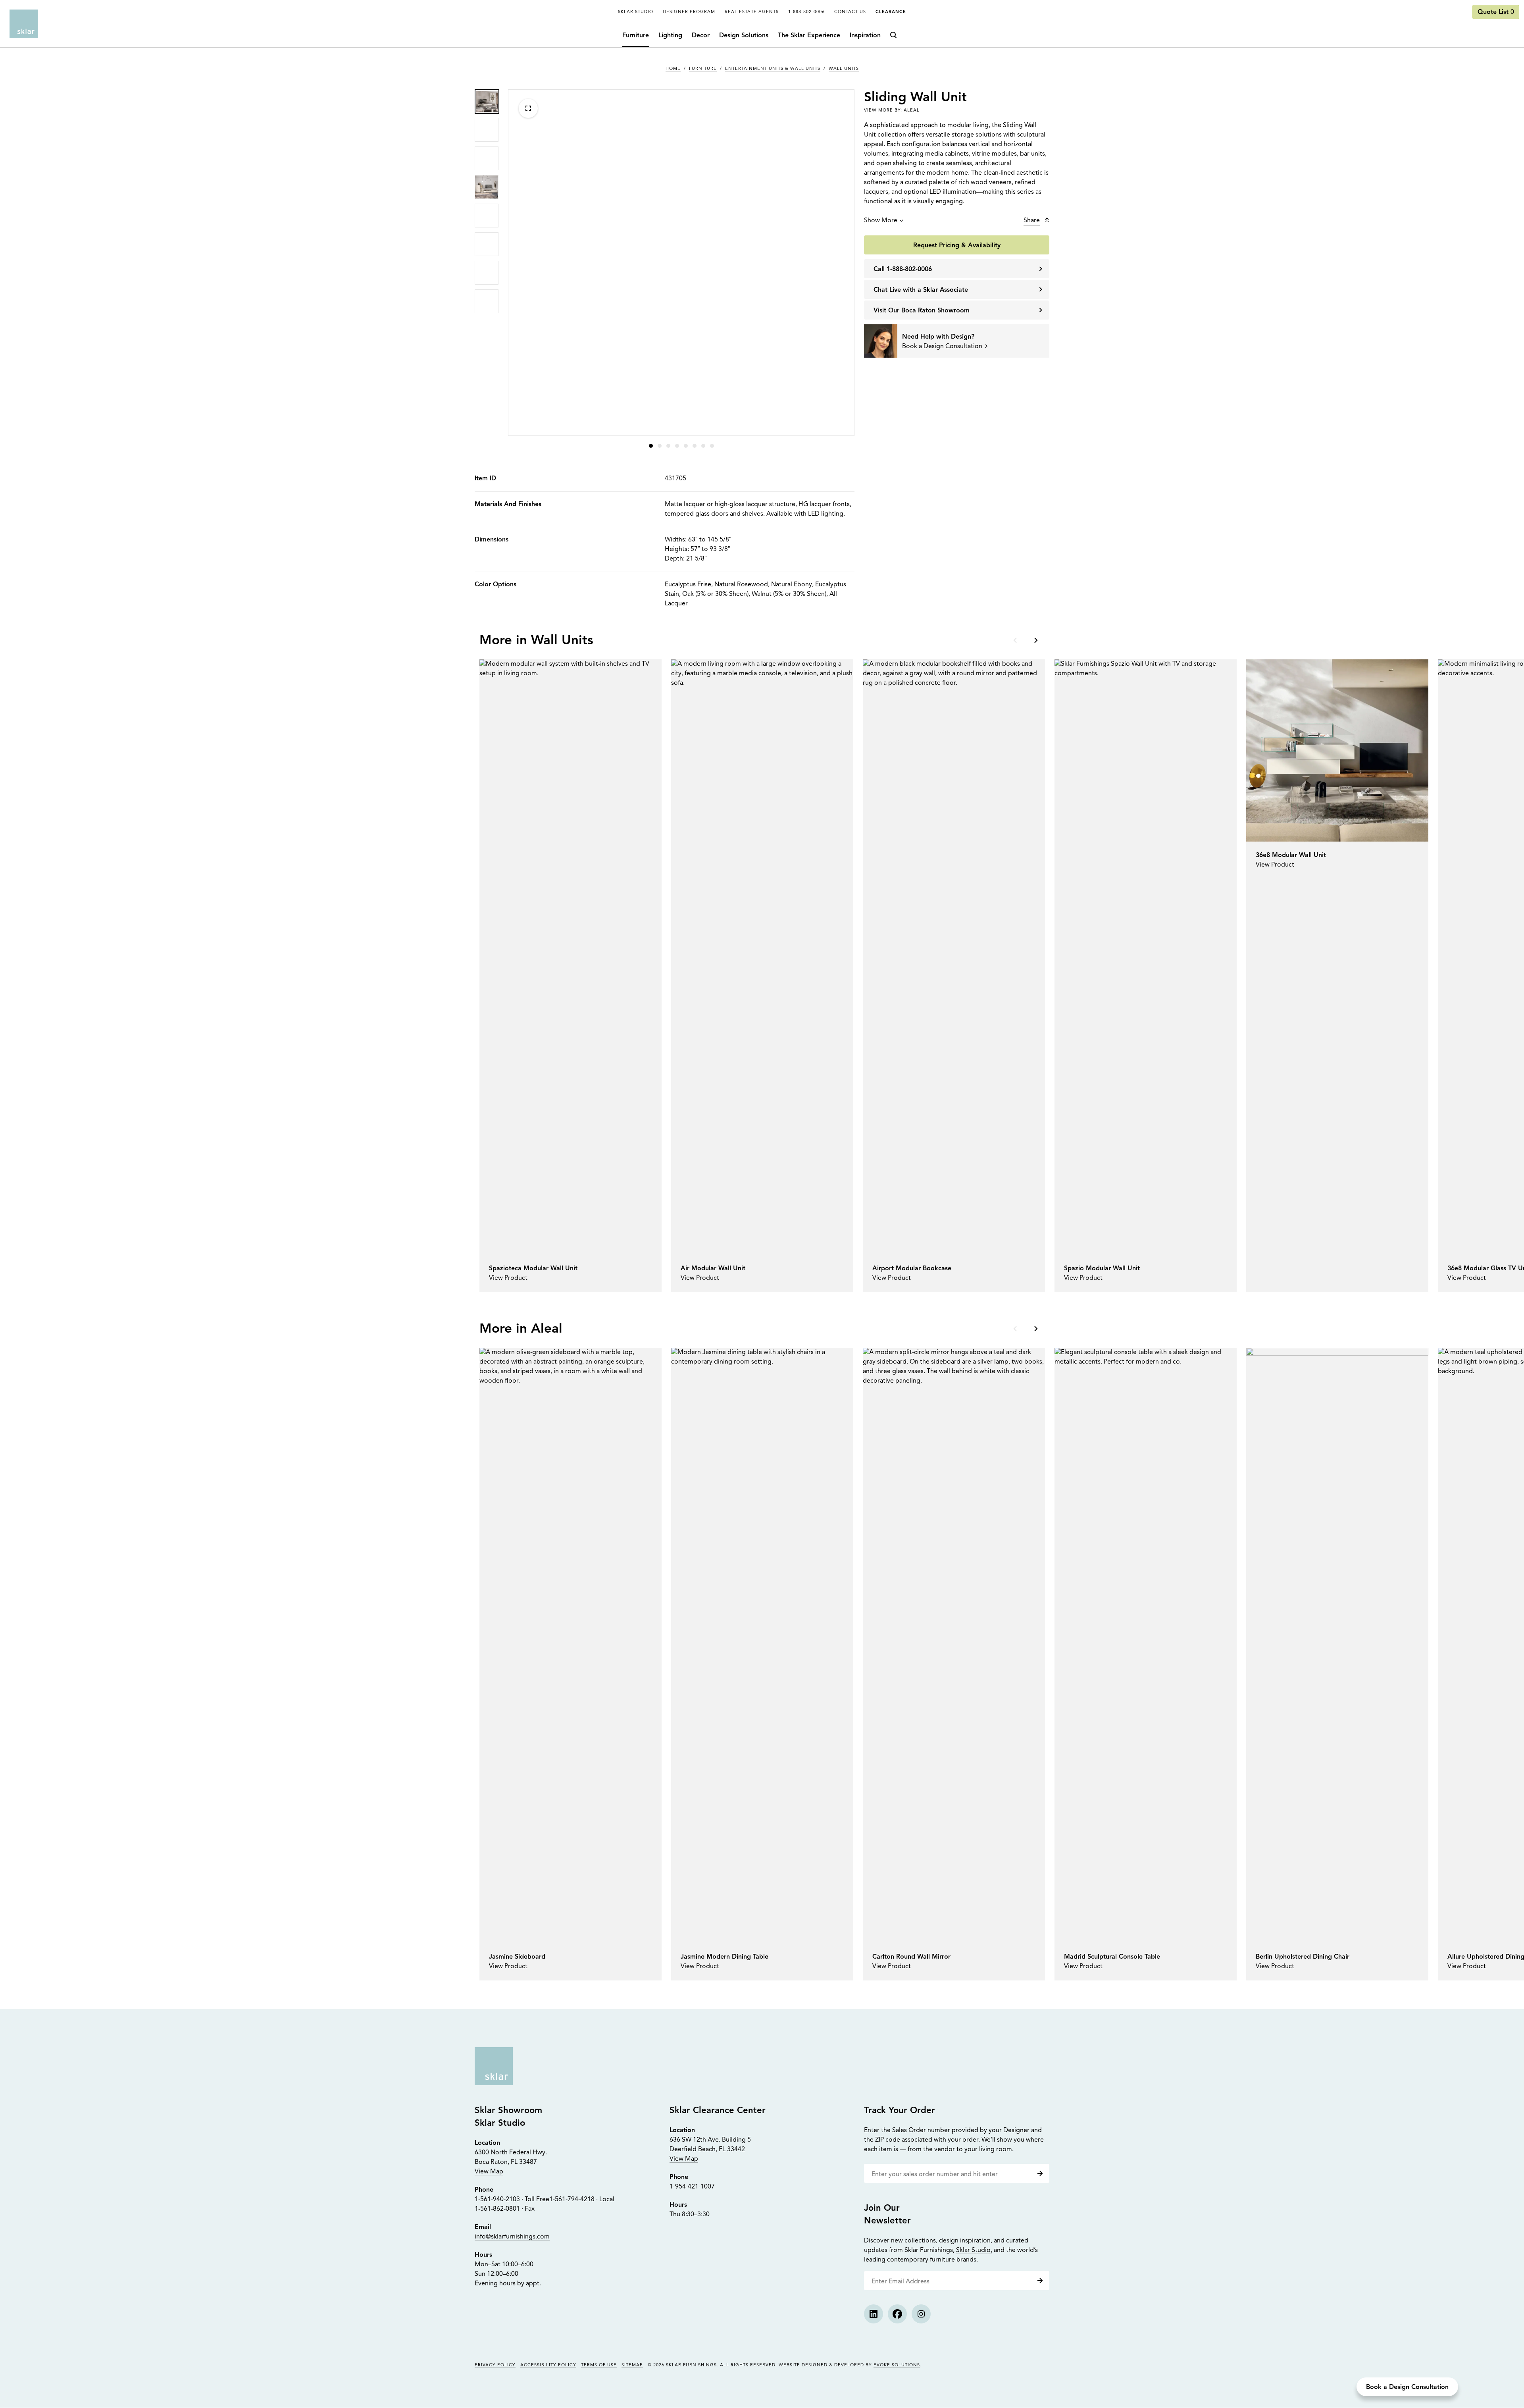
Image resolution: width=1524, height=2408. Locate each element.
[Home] (24, 24)
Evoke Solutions (897, 2365)
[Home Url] (494, 2066)
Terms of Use (599, 2365)
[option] (487, 101)
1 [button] (651, 446)
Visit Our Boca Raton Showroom (922, 311)
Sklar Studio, (974, 2250)
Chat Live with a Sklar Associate (921, 290)
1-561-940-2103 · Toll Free (512, 2200)
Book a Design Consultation (1407, 2387)
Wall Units (844, 69)
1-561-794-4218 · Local (582, 2200)
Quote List (1496, 12)
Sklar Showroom (508, 2111)
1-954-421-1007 (692, 2187)
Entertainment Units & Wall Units (773, 69)
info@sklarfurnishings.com (512, 2237)
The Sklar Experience (809, 36)
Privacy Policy (495, 2365)
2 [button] (660, 446)
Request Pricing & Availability (957, 246)
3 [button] (668, 446)
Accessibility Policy (548, 2365)
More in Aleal (521, 1329)
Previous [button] (1016, 640)
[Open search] (896, 36)
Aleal (912, 111)
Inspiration (865, 36)
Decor (701, 36)
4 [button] (677, 446)
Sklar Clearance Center (718, 2111)
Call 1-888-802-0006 (903, 270)
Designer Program (689, 12)
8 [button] (712, 446)
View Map (489, 2172)
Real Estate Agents (752, 12)
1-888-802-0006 (806, 12)
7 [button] (703, 446)
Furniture (636, 36)
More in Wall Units (536, 641)
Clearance (891, 12)
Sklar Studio (636, 12)
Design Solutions (744, 36)
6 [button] (695, 446)
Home (673, 69)
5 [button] (686, 446)
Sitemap (632, 2365)
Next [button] (1035, 640)
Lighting (670, 36)
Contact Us (850, 12)
